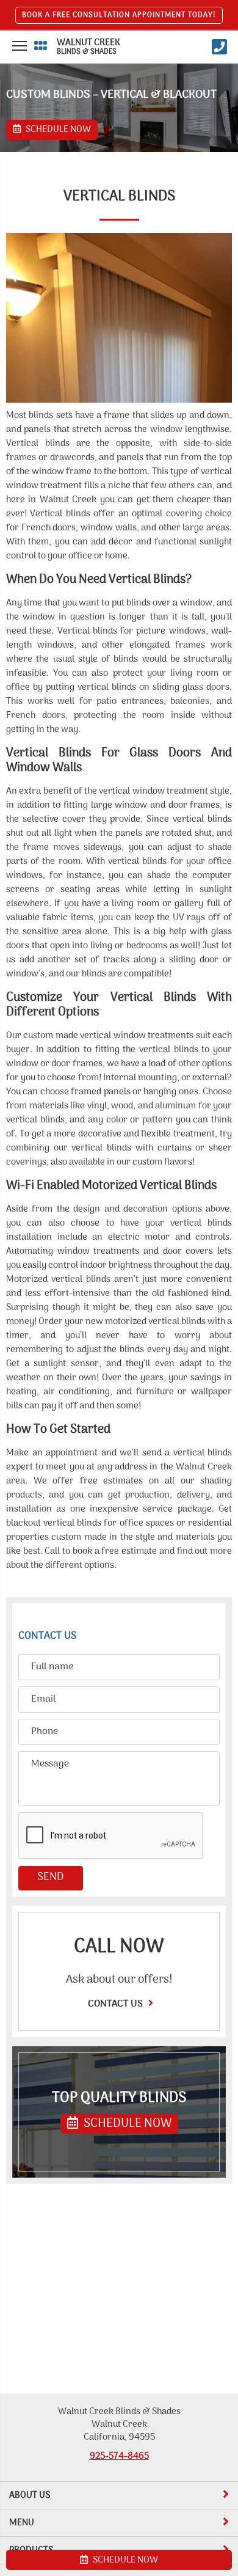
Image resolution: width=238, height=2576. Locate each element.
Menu (22, 2523)
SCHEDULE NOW (126, 2124)
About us (30, 2495)
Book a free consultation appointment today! (119, 15)
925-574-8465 (119, 2456)
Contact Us (117, 2004)
